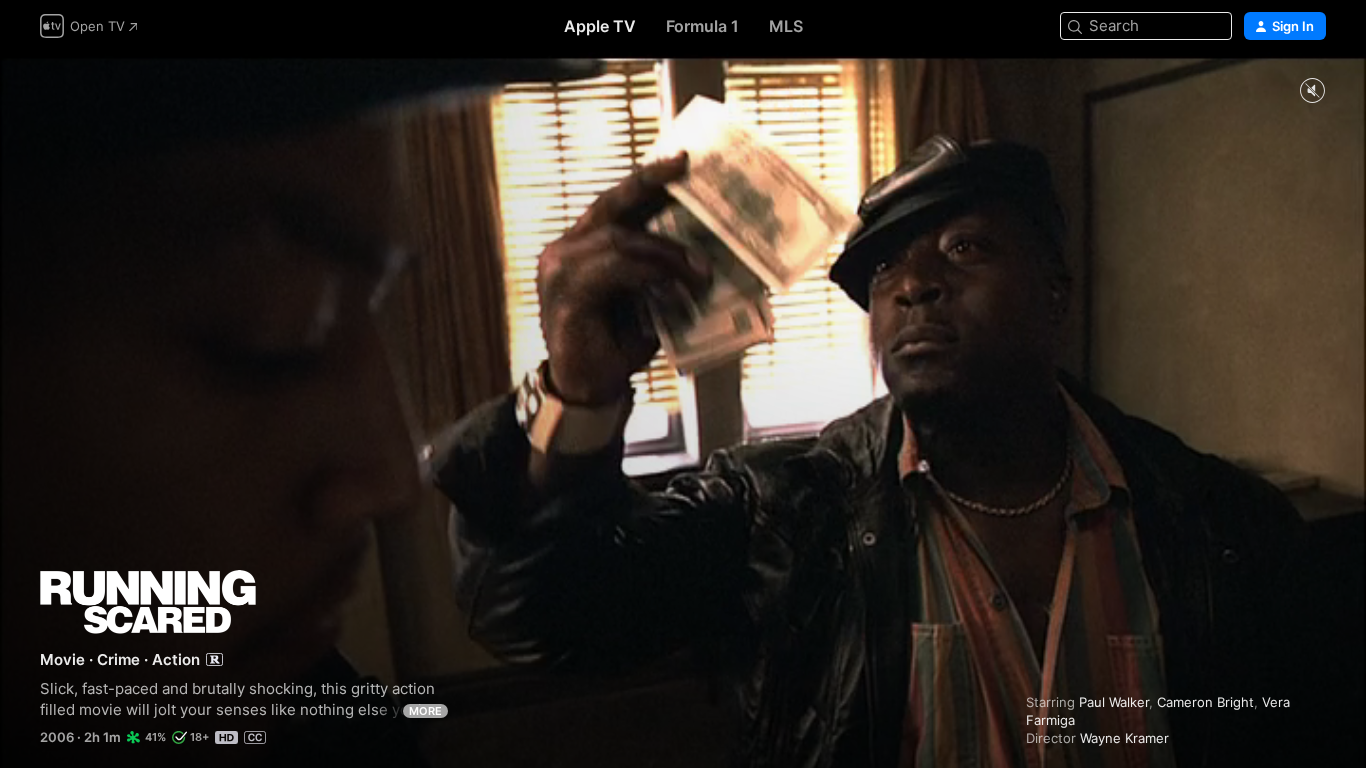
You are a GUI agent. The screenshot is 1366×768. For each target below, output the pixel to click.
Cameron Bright (1205, 702)
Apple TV (600, 26)
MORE (425, 711)
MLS (786, 26)
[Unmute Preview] (1312, 91)
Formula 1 (702, 26)
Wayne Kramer (1124, 738)
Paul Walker (1114, 702)
